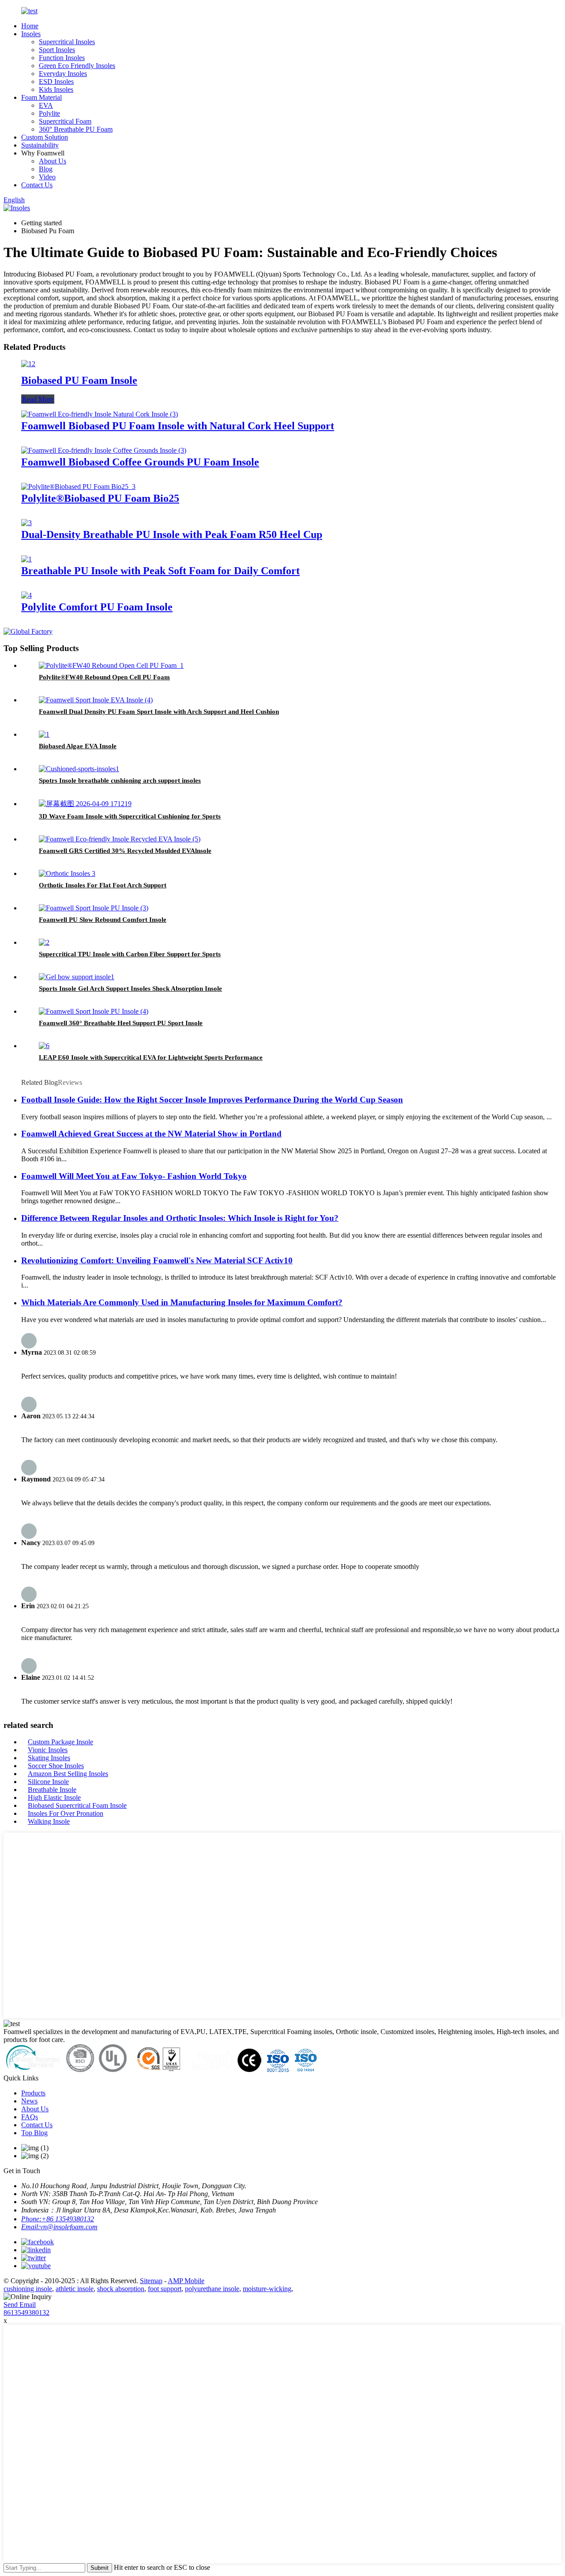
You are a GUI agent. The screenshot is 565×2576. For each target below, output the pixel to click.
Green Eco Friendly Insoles (77, 66)
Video (47, 177)
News (29, 2101)
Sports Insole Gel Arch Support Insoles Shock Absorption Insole (130, 989)
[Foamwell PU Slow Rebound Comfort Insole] (94, 908)
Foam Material (41, 97)
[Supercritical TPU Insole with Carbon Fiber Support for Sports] (44, 942)
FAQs (30, 2117)
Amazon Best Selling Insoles (68, 1774)
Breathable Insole (52, 1790)
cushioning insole (28, 2289)
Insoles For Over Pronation (66, 1813)
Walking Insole (49, 1821)
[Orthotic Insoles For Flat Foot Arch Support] (67, 873)
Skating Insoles (49, 1758)
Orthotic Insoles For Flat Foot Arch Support (103, 885)
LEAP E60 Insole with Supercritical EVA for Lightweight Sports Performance (151, 1057)
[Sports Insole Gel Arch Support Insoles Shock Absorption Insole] (77, 977)
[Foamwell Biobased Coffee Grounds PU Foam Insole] (104, 450)
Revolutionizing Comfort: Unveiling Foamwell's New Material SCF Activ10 (157, 1260)
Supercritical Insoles (67, 42)
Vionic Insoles (48, 1750)
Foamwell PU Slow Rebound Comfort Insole (103, 920)
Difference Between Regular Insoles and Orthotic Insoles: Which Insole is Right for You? (180, 1218)
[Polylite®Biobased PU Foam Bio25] (78, 487)
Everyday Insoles (63, 74)
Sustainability (40, 145)
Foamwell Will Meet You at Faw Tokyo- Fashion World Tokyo (134, 1176)
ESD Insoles (56, 81)
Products (33, 2093)
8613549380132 (26, 2313)
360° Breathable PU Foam (76, 129)
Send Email (20, 2305)
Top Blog (34, 2133)
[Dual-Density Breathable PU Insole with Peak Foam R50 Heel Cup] (26, 523)
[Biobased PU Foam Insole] (28, 364)
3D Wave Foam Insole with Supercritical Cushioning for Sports (130, 816)
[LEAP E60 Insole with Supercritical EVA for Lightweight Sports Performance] (44, 1046)
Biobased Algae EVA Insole (78, 746)
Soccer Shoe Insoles (56, 1766)
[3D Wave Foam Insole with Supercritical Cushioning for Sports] (85, 804)
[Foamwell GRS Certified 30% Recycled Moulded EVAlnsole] (120, 839)
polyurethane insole (212, 2289)
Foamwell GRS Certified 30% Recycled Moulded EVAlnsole (125, 851)
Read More (38, 399)
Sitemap (151, 2281)
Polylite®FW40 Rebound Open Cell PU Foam (104, 677)
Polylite (49, 113)
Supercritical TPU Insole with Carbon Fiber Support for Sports (130, 954)
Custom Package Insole (60, 1742)
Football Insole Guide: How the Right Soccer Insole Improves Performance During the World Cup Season (212, 1100)
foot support (165, 2289)
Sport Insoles (57, 50)
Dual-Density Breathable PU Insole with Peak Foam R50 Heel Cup (172, 534)
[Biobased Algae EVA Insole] (44, 734)
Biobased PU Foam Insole (79, 380)
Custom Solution (45, 137)
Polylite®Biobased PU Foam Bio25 (100, 498)
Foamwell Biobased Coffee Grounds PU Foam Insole (140, 462)
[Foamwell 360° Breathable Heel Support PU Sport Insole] (94, 1011)
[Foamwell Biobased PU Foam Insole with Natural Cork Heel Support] (100, 414)
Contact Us (37, 185)
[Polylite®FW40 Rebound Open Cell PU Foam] (111, 665)
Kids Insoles (56, 89)
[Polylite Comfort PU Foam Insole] (26, 595)
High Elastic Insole (54, 1798)
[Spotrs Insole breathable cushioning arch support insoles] (79, 769)
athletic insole (75, 2289)
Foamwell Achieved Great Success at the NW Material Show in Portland (151, 1134)
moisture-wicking (267, 2289)
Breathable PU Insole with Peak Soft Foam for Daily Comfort (160, 571)
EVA (46, 105)
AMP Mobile (186, 2281)
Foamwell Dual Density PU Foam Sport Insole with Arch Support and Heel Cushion (159, 712)
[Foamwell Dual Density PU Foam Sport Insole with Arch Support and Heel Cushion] (96, 700)
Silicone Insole (48, 1782)
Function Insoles (62, 58)
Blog (46, 169)
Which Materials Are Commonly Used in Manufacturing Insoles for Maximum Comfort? (182, 1302)
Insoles (31, 34)
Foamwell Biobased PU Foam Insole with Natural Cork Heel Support (178, 426)
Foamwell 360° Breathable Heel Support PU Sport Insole (121, 1023)
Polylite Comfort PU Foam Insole (97, 607)
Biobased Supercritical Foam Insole (77, 1805)
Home (30, 26)
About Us (53, 161)
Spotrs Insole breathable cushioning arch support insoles (120, 780)
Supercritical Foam (65, 121)
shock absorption (121, 2289)
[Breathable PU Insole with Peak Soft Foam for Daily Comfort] (26, 559)
